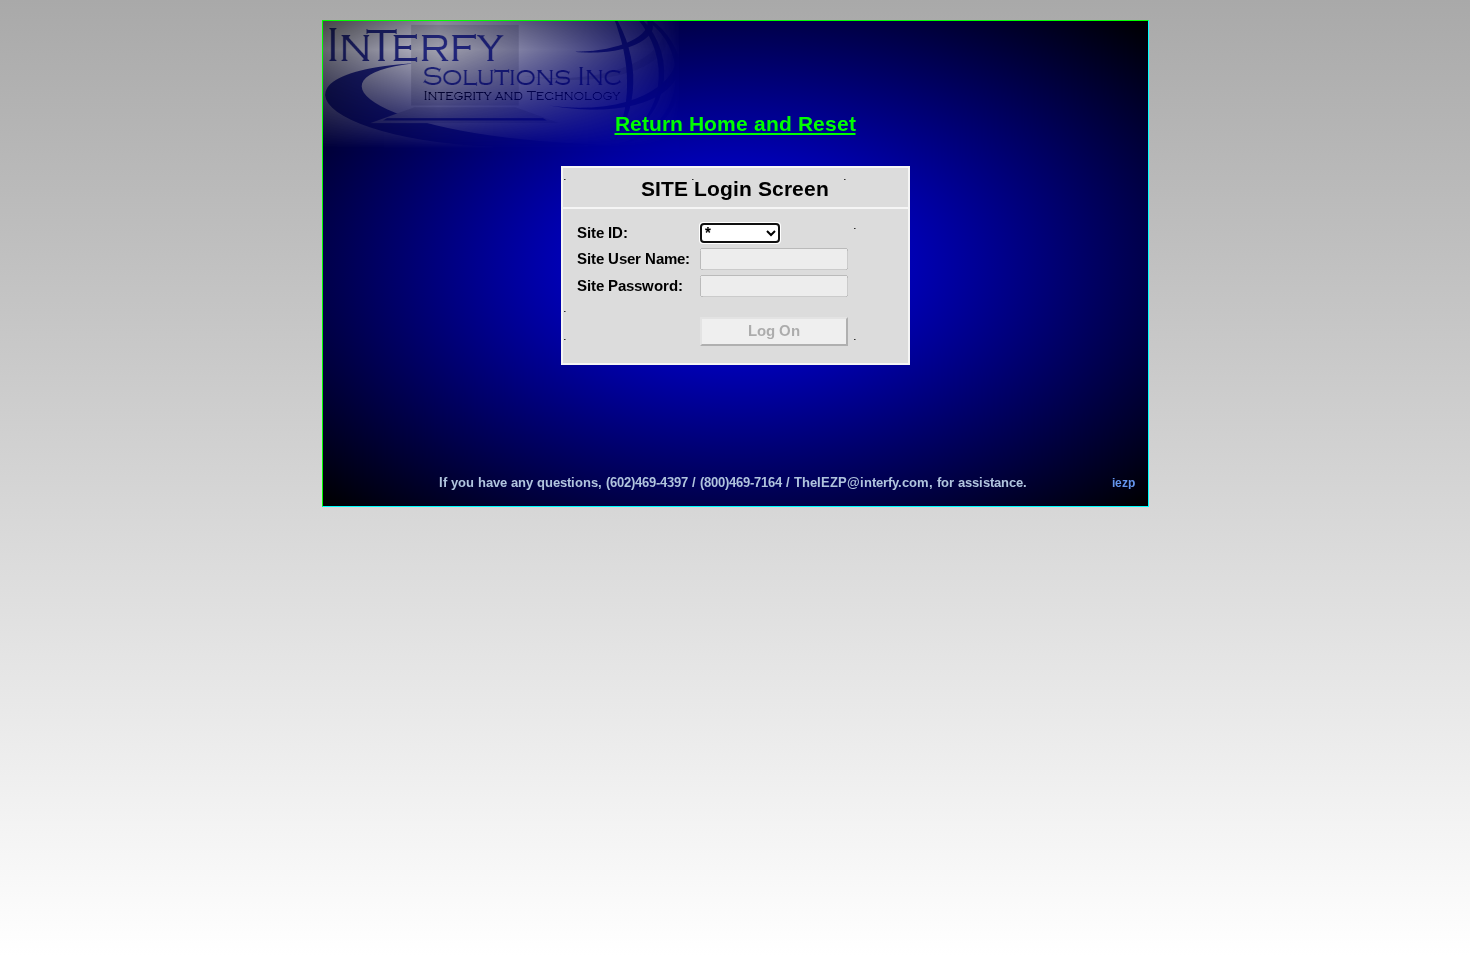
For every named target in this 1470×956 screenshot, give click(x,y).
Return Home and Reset (735, 124)
